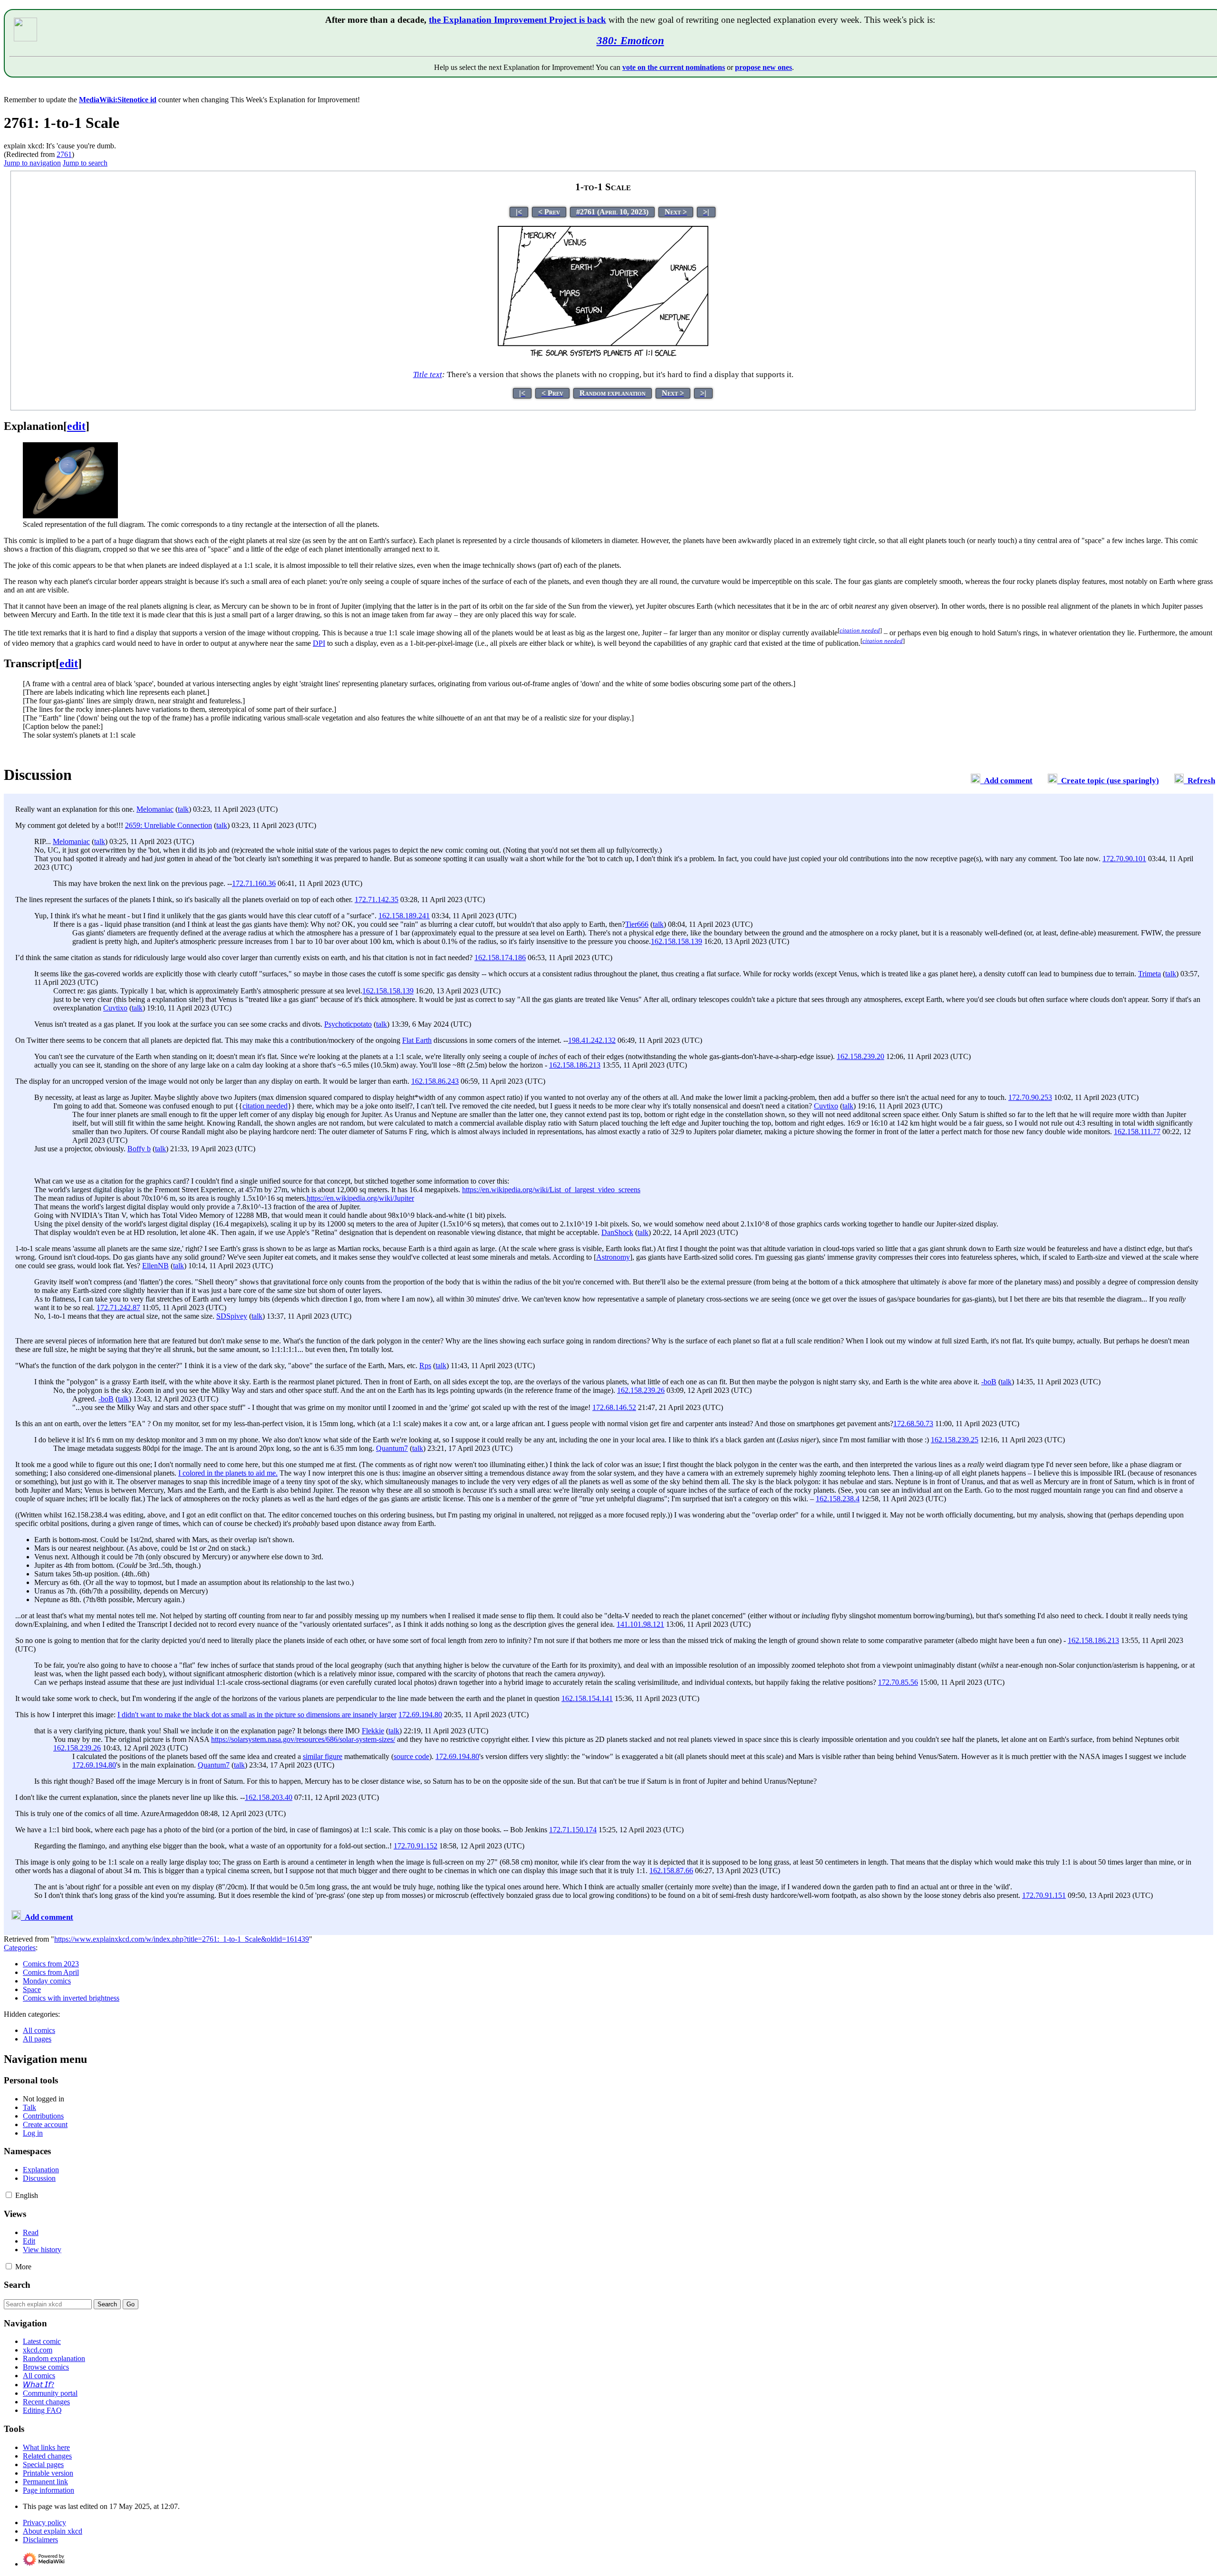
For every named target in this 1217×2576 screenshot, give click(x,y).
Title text (428, 374)
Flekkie (373, 1731)
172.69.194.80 (420, 1715)
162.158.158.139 (676, 941)
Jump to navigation (32, 163)
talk (183, 809)
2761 (64, 154)
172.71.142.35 (377, 899)
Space (32, 1989)
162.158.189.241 (404, 916)
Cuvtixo (115, 1008)
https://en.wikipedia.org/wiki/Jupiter (360, 1198)
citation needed (265, 1106)
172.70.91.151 (1044, 1895)
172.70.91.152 (415, 1846)
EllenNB (155, 1266)
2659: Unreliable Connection (169, 825)
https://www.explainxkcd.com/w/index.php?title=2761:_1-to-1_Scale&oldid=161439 (182, 1939)
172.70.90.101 (1124, 859)
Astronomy (613, 1257)
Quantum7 (392, 1448)
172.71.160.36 (254, 883)
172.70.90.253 (1030, 1097)
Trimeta (1149, 974)
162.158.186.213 (575, 1065)
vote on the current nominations (674, 67)
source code (411, 1756)
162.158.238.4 (838, 1499)
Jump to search (85, 163)
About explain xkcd (53, 2531)
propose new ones (763, 67)
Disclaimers (40, 2540)
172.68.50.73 (913, 1424)
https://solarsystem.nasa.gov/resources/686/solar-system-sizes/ (303, 1739)
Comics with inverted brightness (71, 1998)
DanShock (617, 1232)
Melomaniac (155, 809)
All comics (39, 2030)
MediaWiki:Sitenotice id (118, 100)
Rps (425, 1366)
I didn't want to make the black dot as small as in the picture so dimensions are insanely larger (257, 1715)
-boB (989, 1382)
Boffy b (139, 1149)
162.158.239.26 (641, 1390)
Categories (20, 1948)
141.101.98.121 (640, 1624)
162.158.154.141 (587, 1698)
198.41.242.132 (592, 1040)
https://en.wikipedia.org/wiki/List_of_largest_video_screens (551, 1190)
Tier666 (637, 924)
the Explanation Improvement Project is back (517, 20)
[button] (9, 2195)
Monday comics (47, 1981)
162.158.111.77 (1137, 1132)
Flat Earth (417, 1040)
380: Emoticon (630, 40)
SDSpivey (232, 1316)
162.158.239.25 (955, 1440)
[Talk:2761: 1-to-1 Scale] (976, 781)
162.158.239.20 (860, 1056)
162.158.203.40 (269, 1797)
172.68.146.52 (614, 1407)
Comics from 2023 (51, 1964)
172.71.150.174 (573, 1830)
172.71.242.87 (118, 1307)
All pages (37, 2039)
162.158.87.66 (671, 1871)
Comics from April (51, 1972)
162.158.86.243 (435, 1081)
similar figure (323, 1756)
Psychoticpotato (348, 1024)
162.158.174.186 (500, 957)
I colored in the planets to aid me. (228, 1473)
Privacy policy (44, 2523)
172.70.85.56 (898, 1682)
